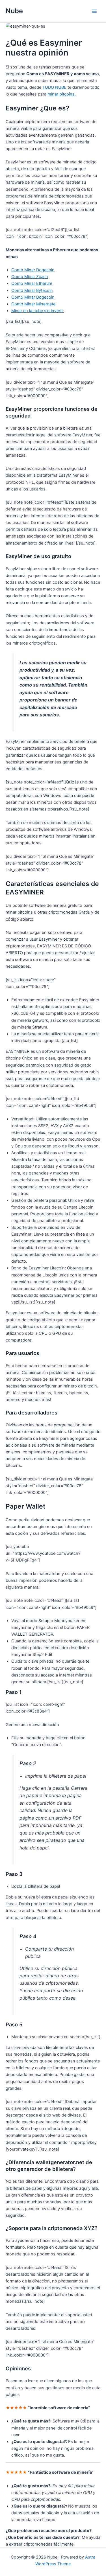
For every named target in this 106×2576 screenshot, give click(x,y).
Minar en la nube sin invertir (38, 311)
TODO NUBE (54, 87)
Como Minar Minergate (33, 304)
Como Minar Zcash (30, 277)
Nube (14, 11)
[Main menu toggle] (94, 11)
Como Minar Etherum (32, 283)
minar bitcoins (61, 94)
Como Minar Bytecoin (32, 290)
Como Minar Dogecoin (33, 270)
